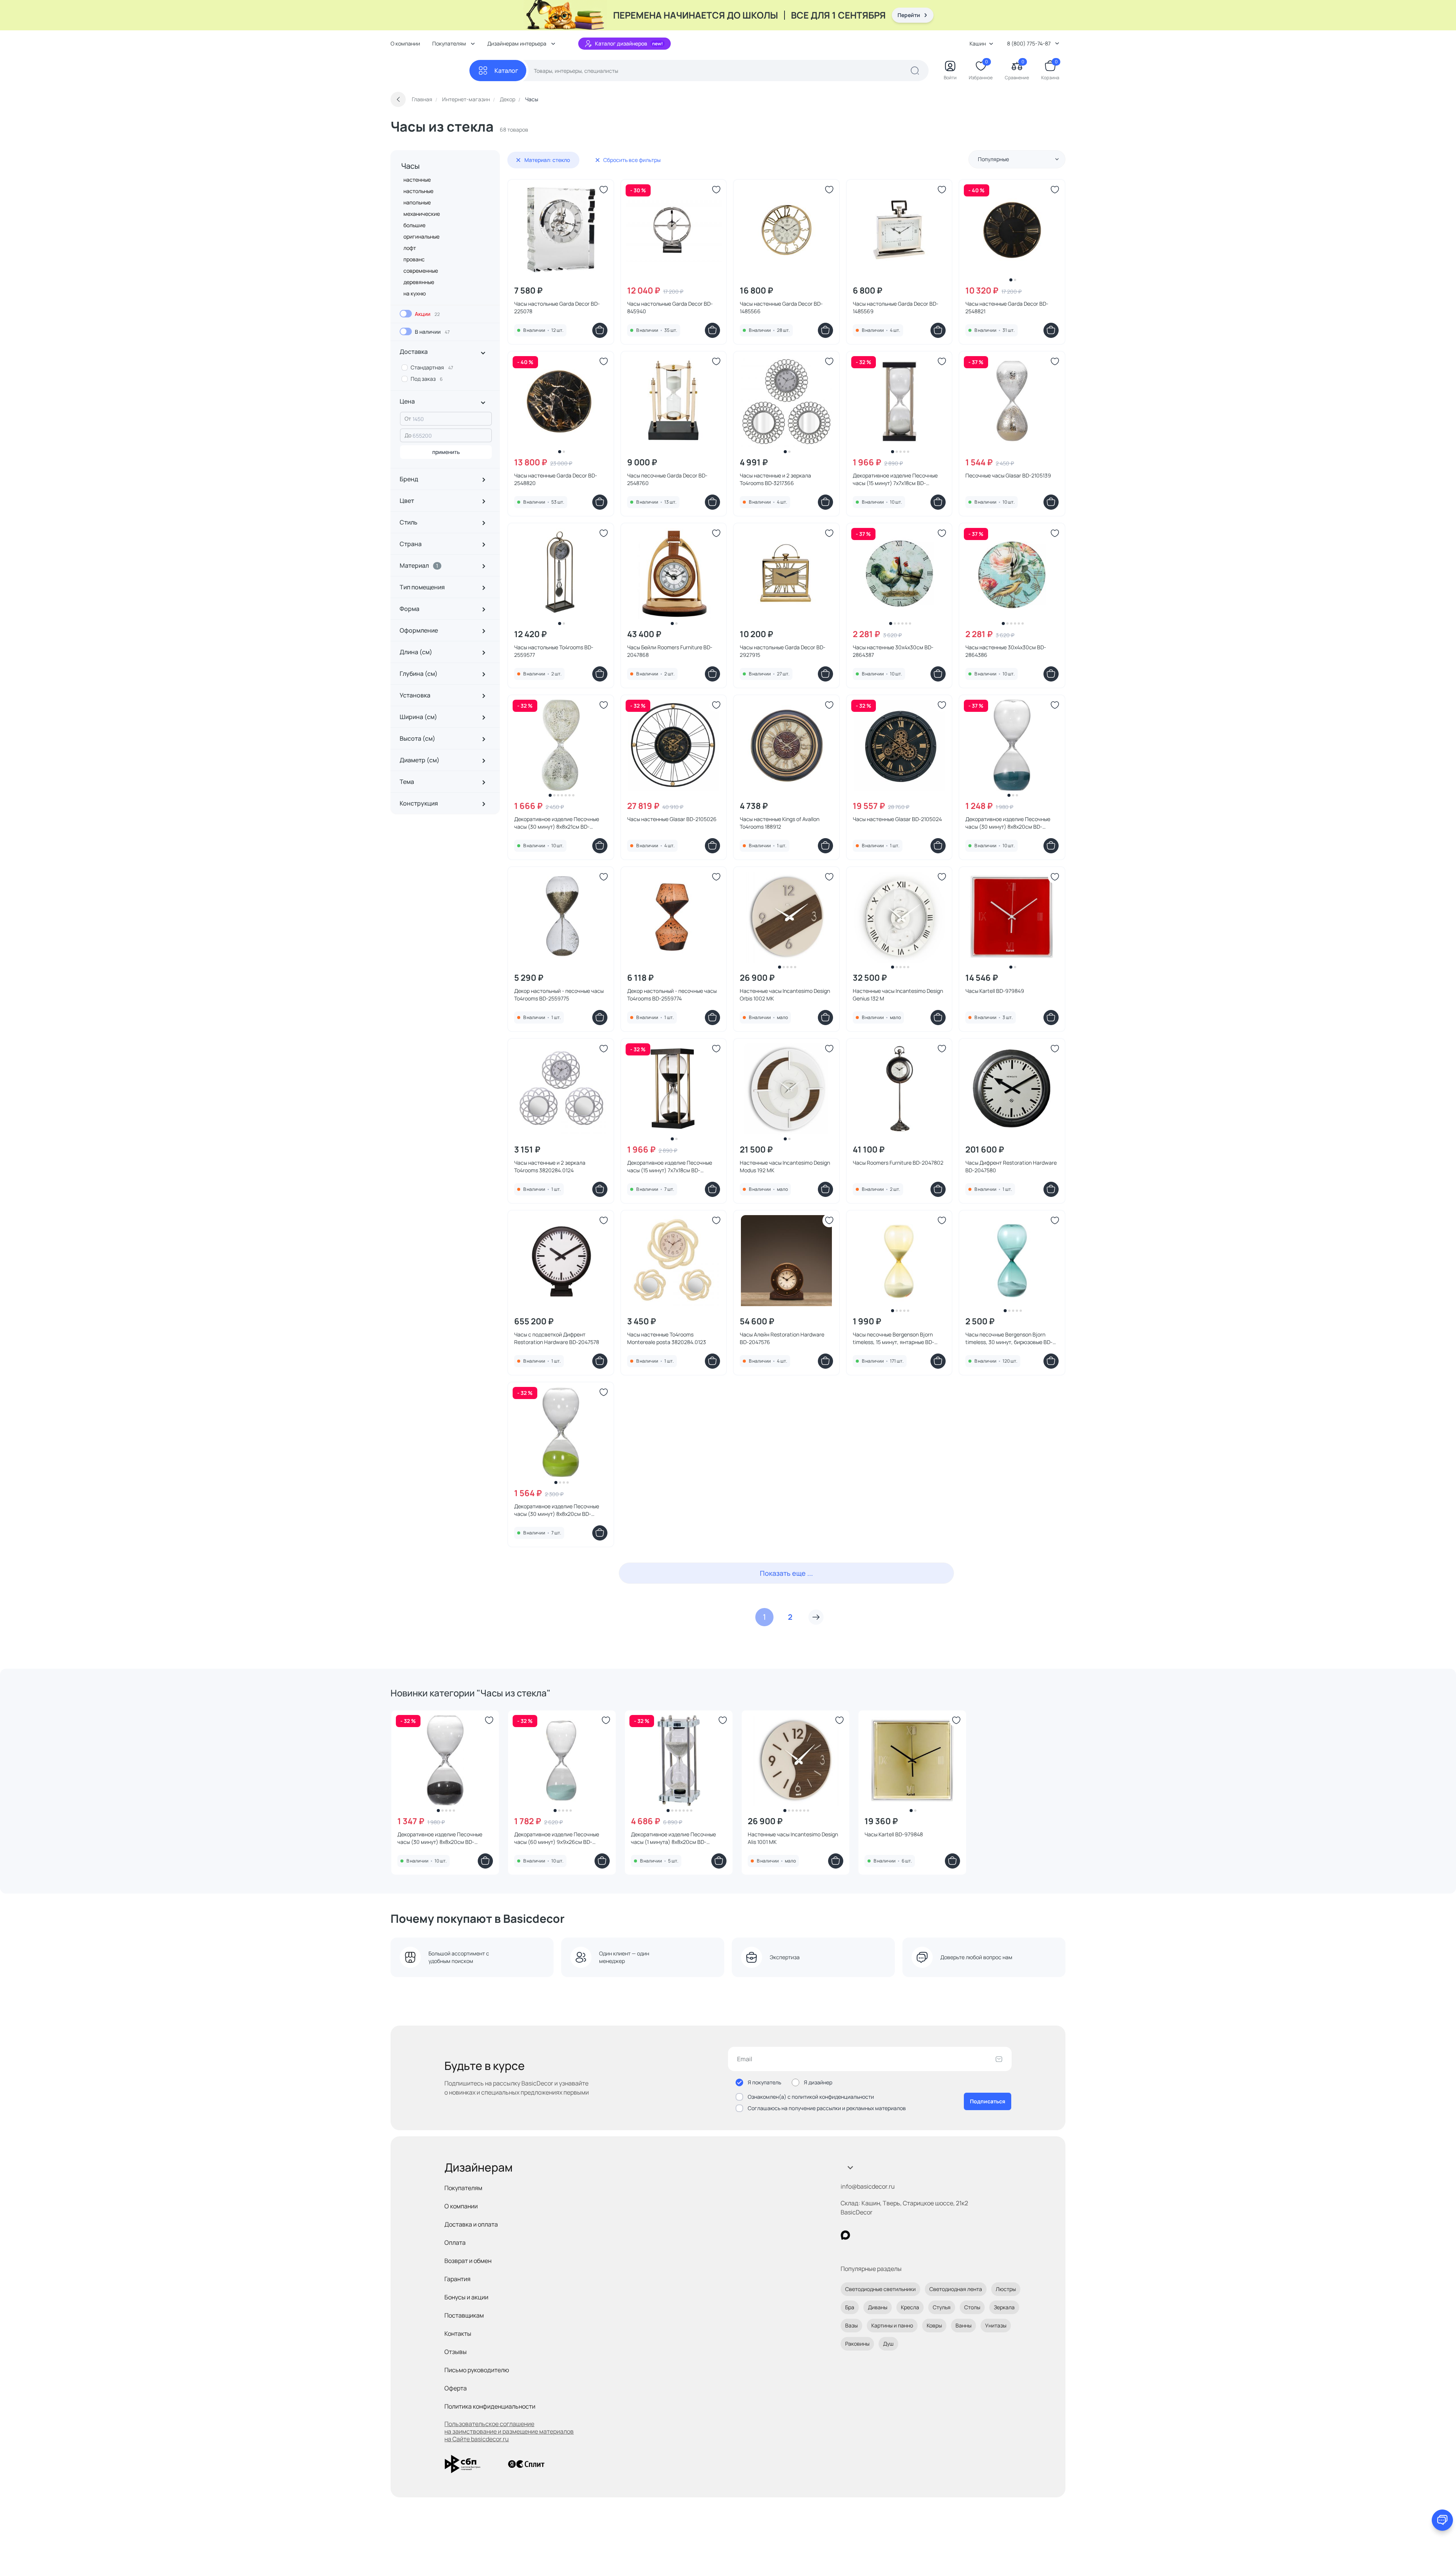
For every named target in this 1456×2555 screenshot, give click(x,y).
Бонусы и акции (466, 2297)
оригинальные (421, 236)
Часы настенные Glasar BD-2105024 (897, 819)
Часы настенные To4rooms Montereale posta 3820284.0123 (667, 1338)
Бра (850, 2307)
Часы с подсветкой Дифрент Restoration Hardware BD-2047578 (557, 1338)
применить (446, 452)
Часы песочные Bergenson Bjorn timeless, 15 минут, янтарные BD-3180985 (894, 1338)
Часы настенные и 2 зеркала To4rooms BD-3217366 (775, 479)
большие (414, 225)
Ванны (963, 2325)
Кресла (910, 2307)
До (408, 435)
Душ (888, 2344)
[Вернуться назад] (398, 99)
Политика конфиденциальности (490, 2406)
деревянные (419, 282)
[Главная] (430, 71)
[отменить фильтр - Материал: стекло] (518, 160)
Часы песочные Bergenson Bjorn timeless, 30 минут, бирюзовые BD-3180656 (1009, 1338)
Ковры (934, 2325)
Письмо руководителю (477, 2370)
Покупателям (463, 2188)
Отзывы (456, 2352)
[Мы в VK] (876, 2235)
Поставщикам (464, 2315)
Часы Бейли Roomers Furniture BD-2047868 (670, 651)
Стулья (942, 2307)
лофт (410, 248)
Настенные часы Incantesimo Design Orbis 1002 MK (785, 995)
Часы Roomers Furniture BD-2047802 (898, 1163)
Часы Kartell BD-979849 (995, 991)
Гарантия (457, 2279)
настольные (418, 191)
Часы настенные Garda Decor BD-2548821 (1007, 307)
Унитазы (996, 2325)
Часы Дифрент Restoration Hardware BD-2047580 (1011, 1166)
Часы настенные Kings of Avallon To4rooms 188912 (780, 823)
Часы (410, 166)
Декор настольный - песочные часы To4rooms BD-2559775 (559, 995)
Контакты (458, 2334)
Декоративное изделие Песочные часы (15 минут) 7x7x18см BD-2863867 (670, 1167)
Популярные (993, 159)
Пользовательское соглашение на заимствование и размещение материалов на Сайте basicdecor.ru (509, 2431)
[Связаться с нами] (1442, 2520)
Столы (972, 2307)
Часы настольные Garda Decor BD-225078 (557, 307)
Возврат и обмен (468, 2261)
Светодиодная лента (956, 2289)
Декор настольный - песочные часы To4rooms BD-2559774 (672, 995)
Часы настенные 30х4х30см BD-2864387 (893, 651)
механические (422, 214)
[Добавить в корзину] (600, 330)
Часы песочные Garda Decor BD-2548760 (667, 479)
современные (421, 271)
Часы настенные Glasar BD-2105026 (672, 819)
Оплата (455, 2242)
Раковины (857, 2344)
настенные (417, 180)
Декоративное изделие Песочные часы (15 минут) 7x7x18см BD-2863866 (895, 479)
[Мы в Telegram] (908, 2235)
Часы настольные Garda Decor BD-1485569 (896, 307)
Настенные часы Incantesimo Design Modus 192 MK (785, 1166)
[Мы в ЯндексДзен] (892, 2235)
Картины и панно (892, 2325)
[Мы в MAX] (845, 2235)
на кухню (415, 293)
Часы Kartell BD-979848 (894, 1834)
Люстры (1006, 2289)
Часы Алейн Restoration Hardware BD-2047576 (782, 1338)
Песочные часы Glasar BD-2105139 (1008, 475)
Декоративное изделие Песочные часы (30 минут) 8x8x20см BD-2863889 (440, 1838)
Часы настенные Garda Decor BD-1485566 (781, 307)
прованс (414, 259)
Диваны (878, 2307)
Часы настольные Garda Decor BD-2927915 (783, 651)
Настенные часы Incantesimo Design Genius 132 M (898, 995)
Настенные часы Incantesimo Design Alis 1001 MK (793, 1838)
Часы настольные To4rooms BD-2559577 (554, 651)
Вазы (851, 2325)
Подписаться (988, 2101)
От (408, 419)
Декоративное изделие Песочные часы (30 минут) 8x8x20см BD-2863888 (557, 1510)
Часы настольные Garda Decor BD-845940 (670, 307)
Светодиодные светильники (880, 2289)
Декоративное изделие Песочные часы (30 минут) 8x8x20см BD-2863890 (1008, 823)
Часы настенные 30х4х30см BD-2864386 (1006, 651)
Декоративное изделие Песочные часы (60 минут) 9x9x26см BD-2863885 (557, 1838)
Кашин (978, 43)
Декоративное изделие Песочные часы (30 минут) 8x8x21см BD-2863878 (557, 823)
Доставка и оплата (471, 2224)
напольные (417, 202)
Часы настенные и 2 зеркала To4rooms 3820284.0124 (550, 1166)
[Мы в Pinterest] (861, 2235)
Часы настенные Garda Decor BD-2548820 (556, 479)
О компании (405, 43)
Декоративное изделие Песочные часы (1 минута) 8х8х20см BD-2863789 (673, 1838)
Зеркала (1004, 2307)
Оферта (456, 2388)
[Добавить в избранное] (604, 190)
